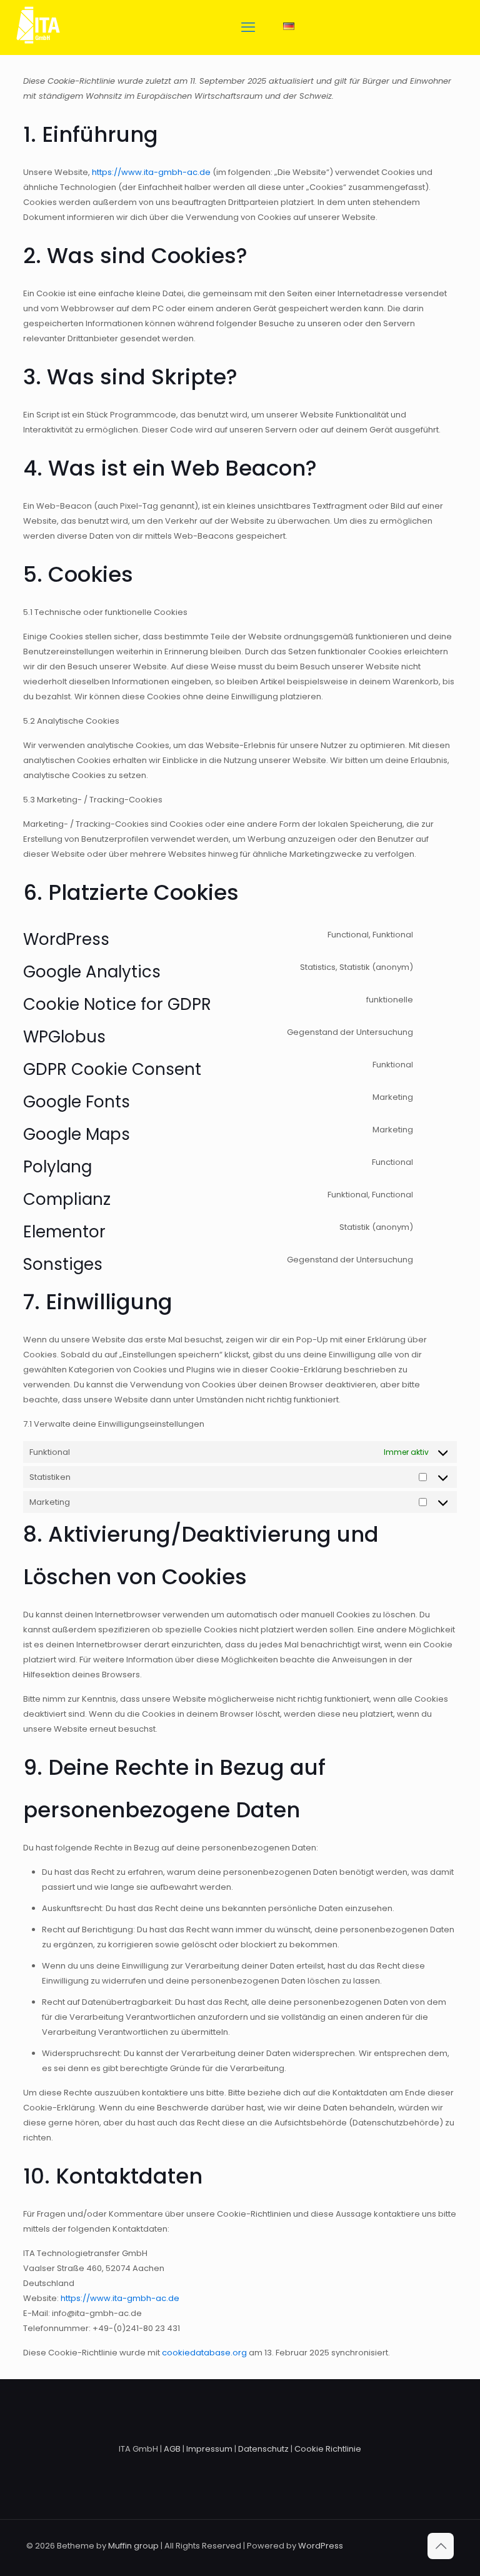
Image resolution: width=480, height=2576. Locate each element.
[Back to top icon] (441, 2546)
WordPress (321, 2546)
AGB (172, 2449)
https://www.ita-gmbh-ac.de (151, 172)
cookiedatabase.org (204, 2353)
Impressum (209, 2449)
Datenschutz (263, 2449)
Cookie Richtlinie (328, 2449)
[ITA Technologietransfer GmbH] (38, 47)
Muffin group (133, 2546)
